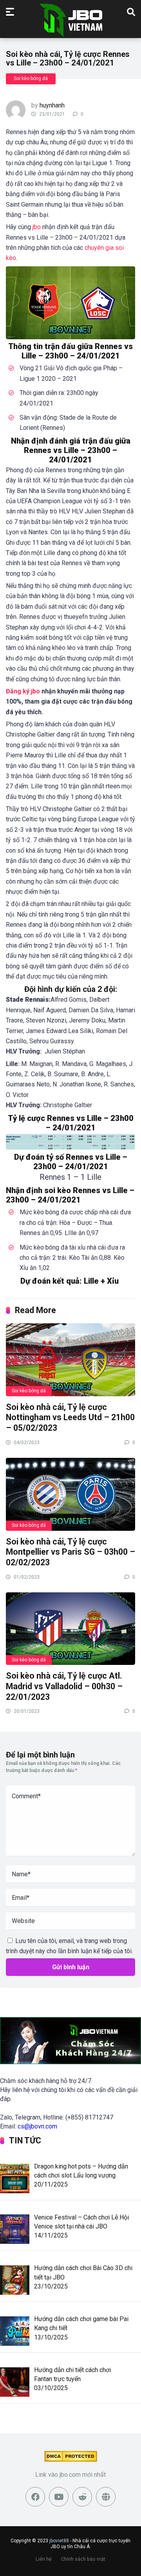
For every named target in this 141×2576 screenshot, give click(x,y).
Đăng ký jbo (23, 691)
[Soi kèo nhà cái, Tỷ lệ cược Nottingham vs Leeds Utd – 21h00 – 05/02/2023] (70, 1359)
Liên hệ (44, 2559)
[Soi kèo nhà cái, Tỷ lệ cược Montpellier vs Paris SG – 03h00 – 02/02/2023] (70, 1494)
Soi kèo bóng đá (31, 78)
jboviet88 (59, 2541)
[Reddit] (82, 2497)
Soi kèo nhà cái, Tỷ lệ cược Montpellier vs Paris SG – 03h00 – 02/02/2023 (70, 1552)
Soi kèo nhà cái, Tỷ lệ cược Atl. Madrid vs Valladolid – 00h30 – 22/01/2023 (64, 1686)
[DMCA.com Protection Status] (71, 2460)
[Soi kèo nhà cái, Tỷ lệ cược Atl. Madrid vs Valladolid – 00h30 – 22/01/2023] (70, 1628)
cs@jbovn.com (37, 2126)
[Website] (106, 2497)
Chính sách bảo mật (83, 2559)
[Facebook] (35, 2497)
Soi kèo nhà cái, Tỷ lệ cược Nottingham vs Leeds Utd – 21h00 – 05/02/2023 (70, 1417)
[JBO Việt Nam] (71, 20)
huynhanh (52, 105)
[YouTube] (59, 2497)
